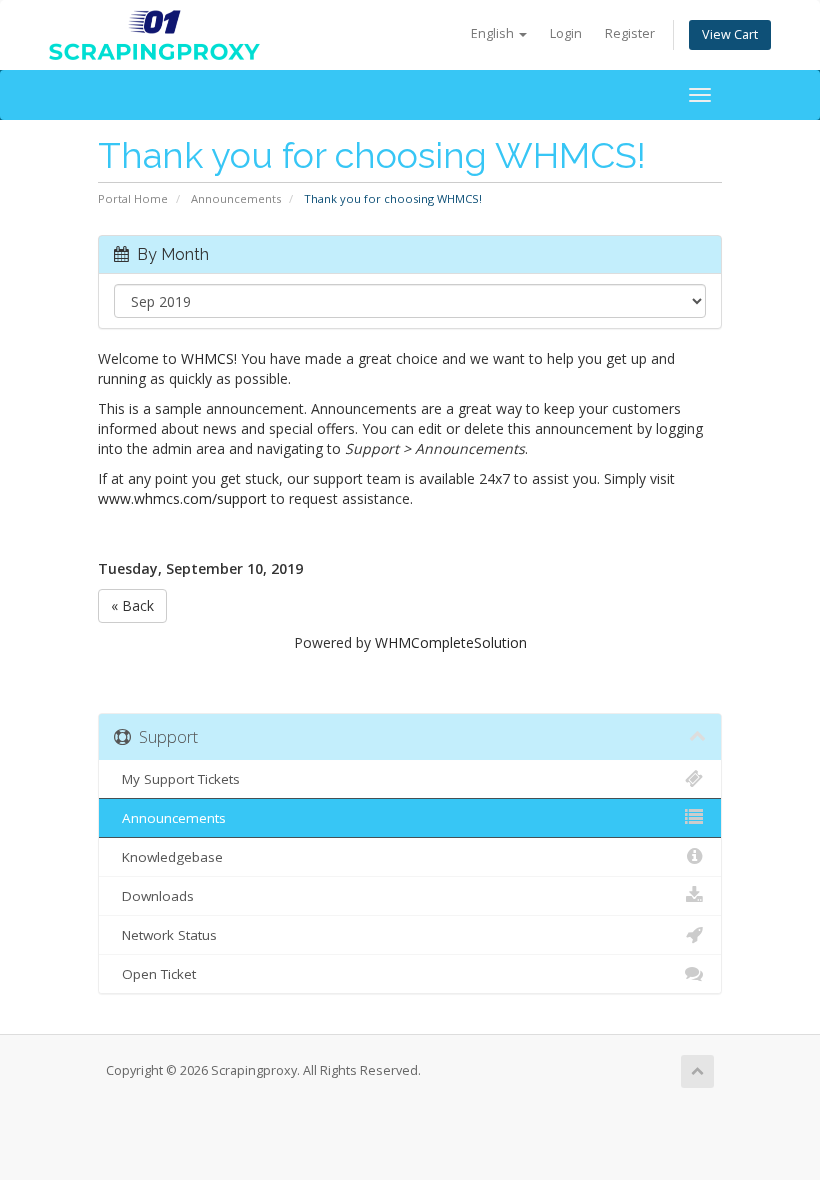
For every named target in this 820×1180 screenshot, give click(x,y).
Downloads (154, 896)
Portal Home (133, 198)
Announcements (236, 198)
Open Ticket (155, 974)
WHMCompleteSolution (451, 642)
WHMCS (207, 358)
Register (630, 33)
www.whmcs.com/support (182, 498)
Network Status (165, 935)
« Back (132, 605)
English (494, 33)
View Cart (730, 34)
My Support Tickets (177, 779)
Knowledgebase (168, 857)
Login (566, 33)
